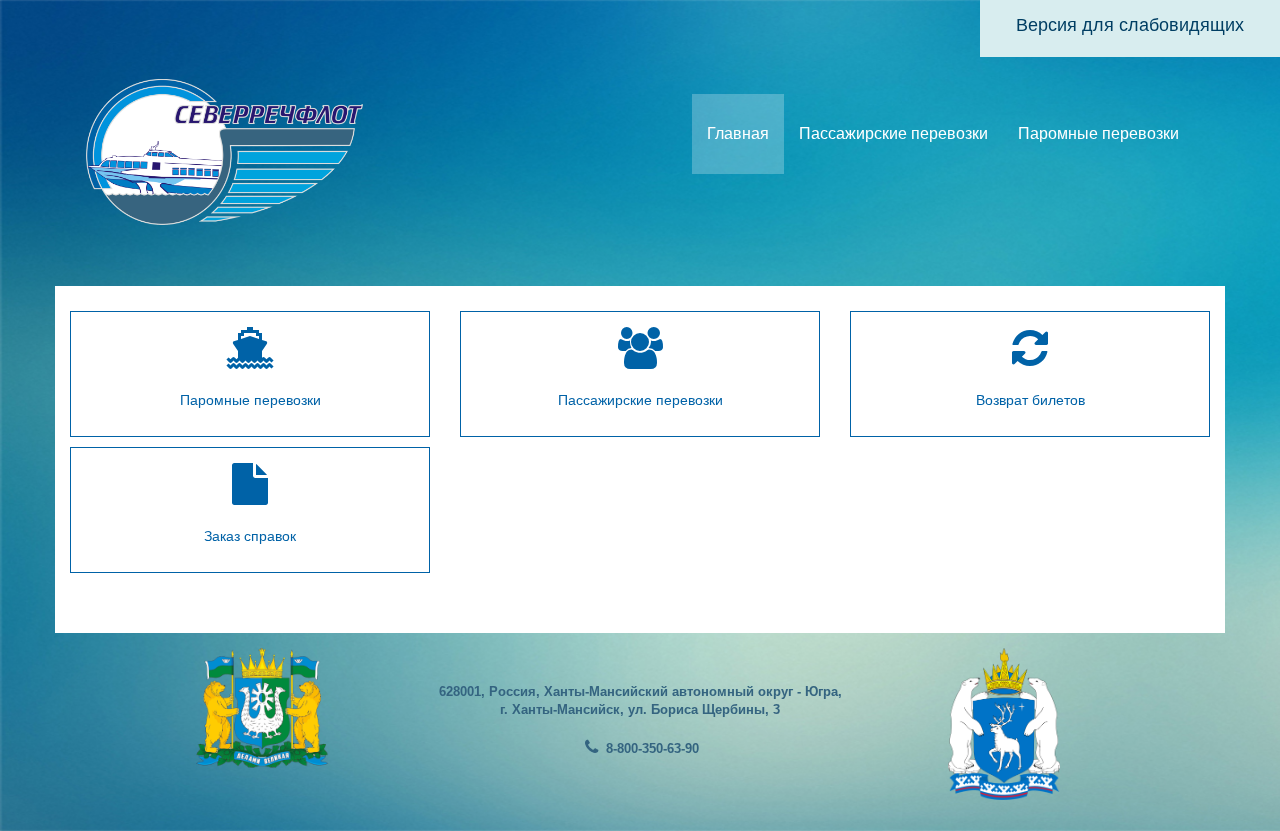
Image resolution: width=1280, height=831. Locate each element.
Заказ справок (250, 536)
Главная (738, 133)
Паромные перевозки (1098, 133)
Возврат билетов (1030, 400)
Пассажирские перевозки (893, 133)
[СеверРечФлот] (224, 150)
